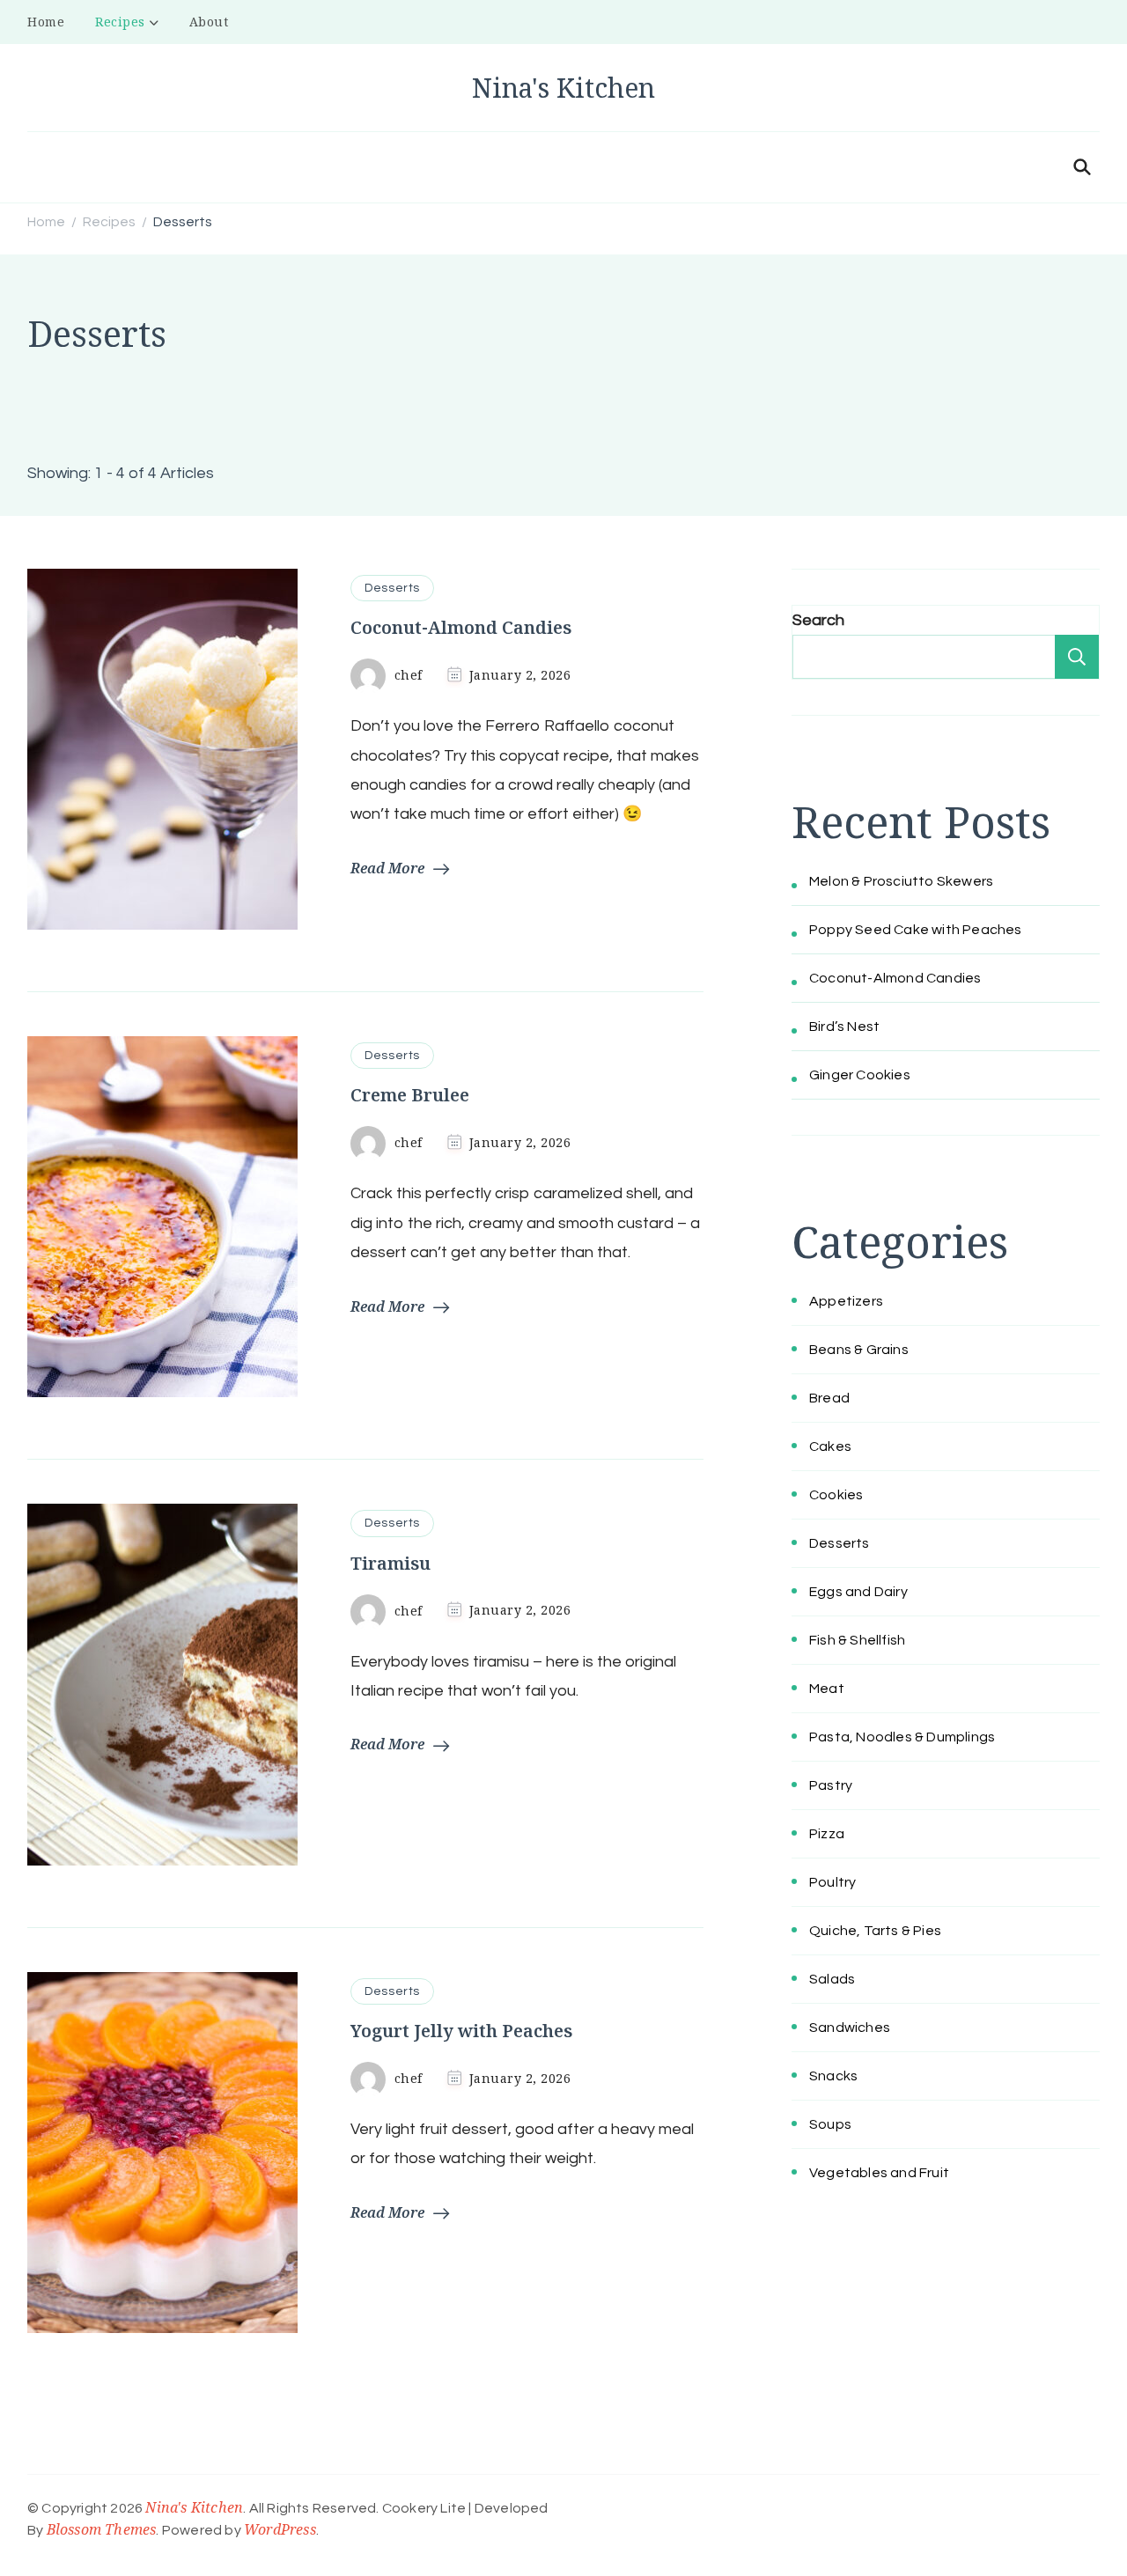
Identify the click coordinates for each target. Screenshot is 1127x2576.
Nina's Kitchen (563, 88)
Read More (387, 868)
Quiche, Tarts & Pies (875, 1931)
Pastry (831, 1785)
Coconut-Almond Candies (461, 627)
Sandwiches (850, 2028)
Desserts (392, 588)
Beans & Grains (859, 1350)
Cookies (836, 1495)
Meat (827, 1689)
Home (46, 22)
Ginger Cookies (860, 1075)
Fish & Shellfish (857, 1640)
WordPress (280, 2529)
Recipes (120, 22)
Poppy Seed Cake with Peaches (916, 930)
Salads (832, 1979)
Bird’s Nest (844, 1027)
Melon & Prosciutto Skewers (901, 881)
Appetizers (846, 1301)
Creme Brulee (410, 1095)
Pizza (827, 1834)
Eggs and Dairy (858, 1592)
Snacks (833, 2076)
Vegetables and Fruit (879, 2173)
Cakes (830, 1446)
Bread (829, 1398)
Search (818, 620)
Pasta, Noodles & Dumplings (902, 1737)
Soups (830, 2124)
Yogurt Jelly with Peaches (461, 2031)
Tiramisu (390, 1563)
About (209, 22)
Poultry (832, 1882)
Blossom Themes (102, 2529)
